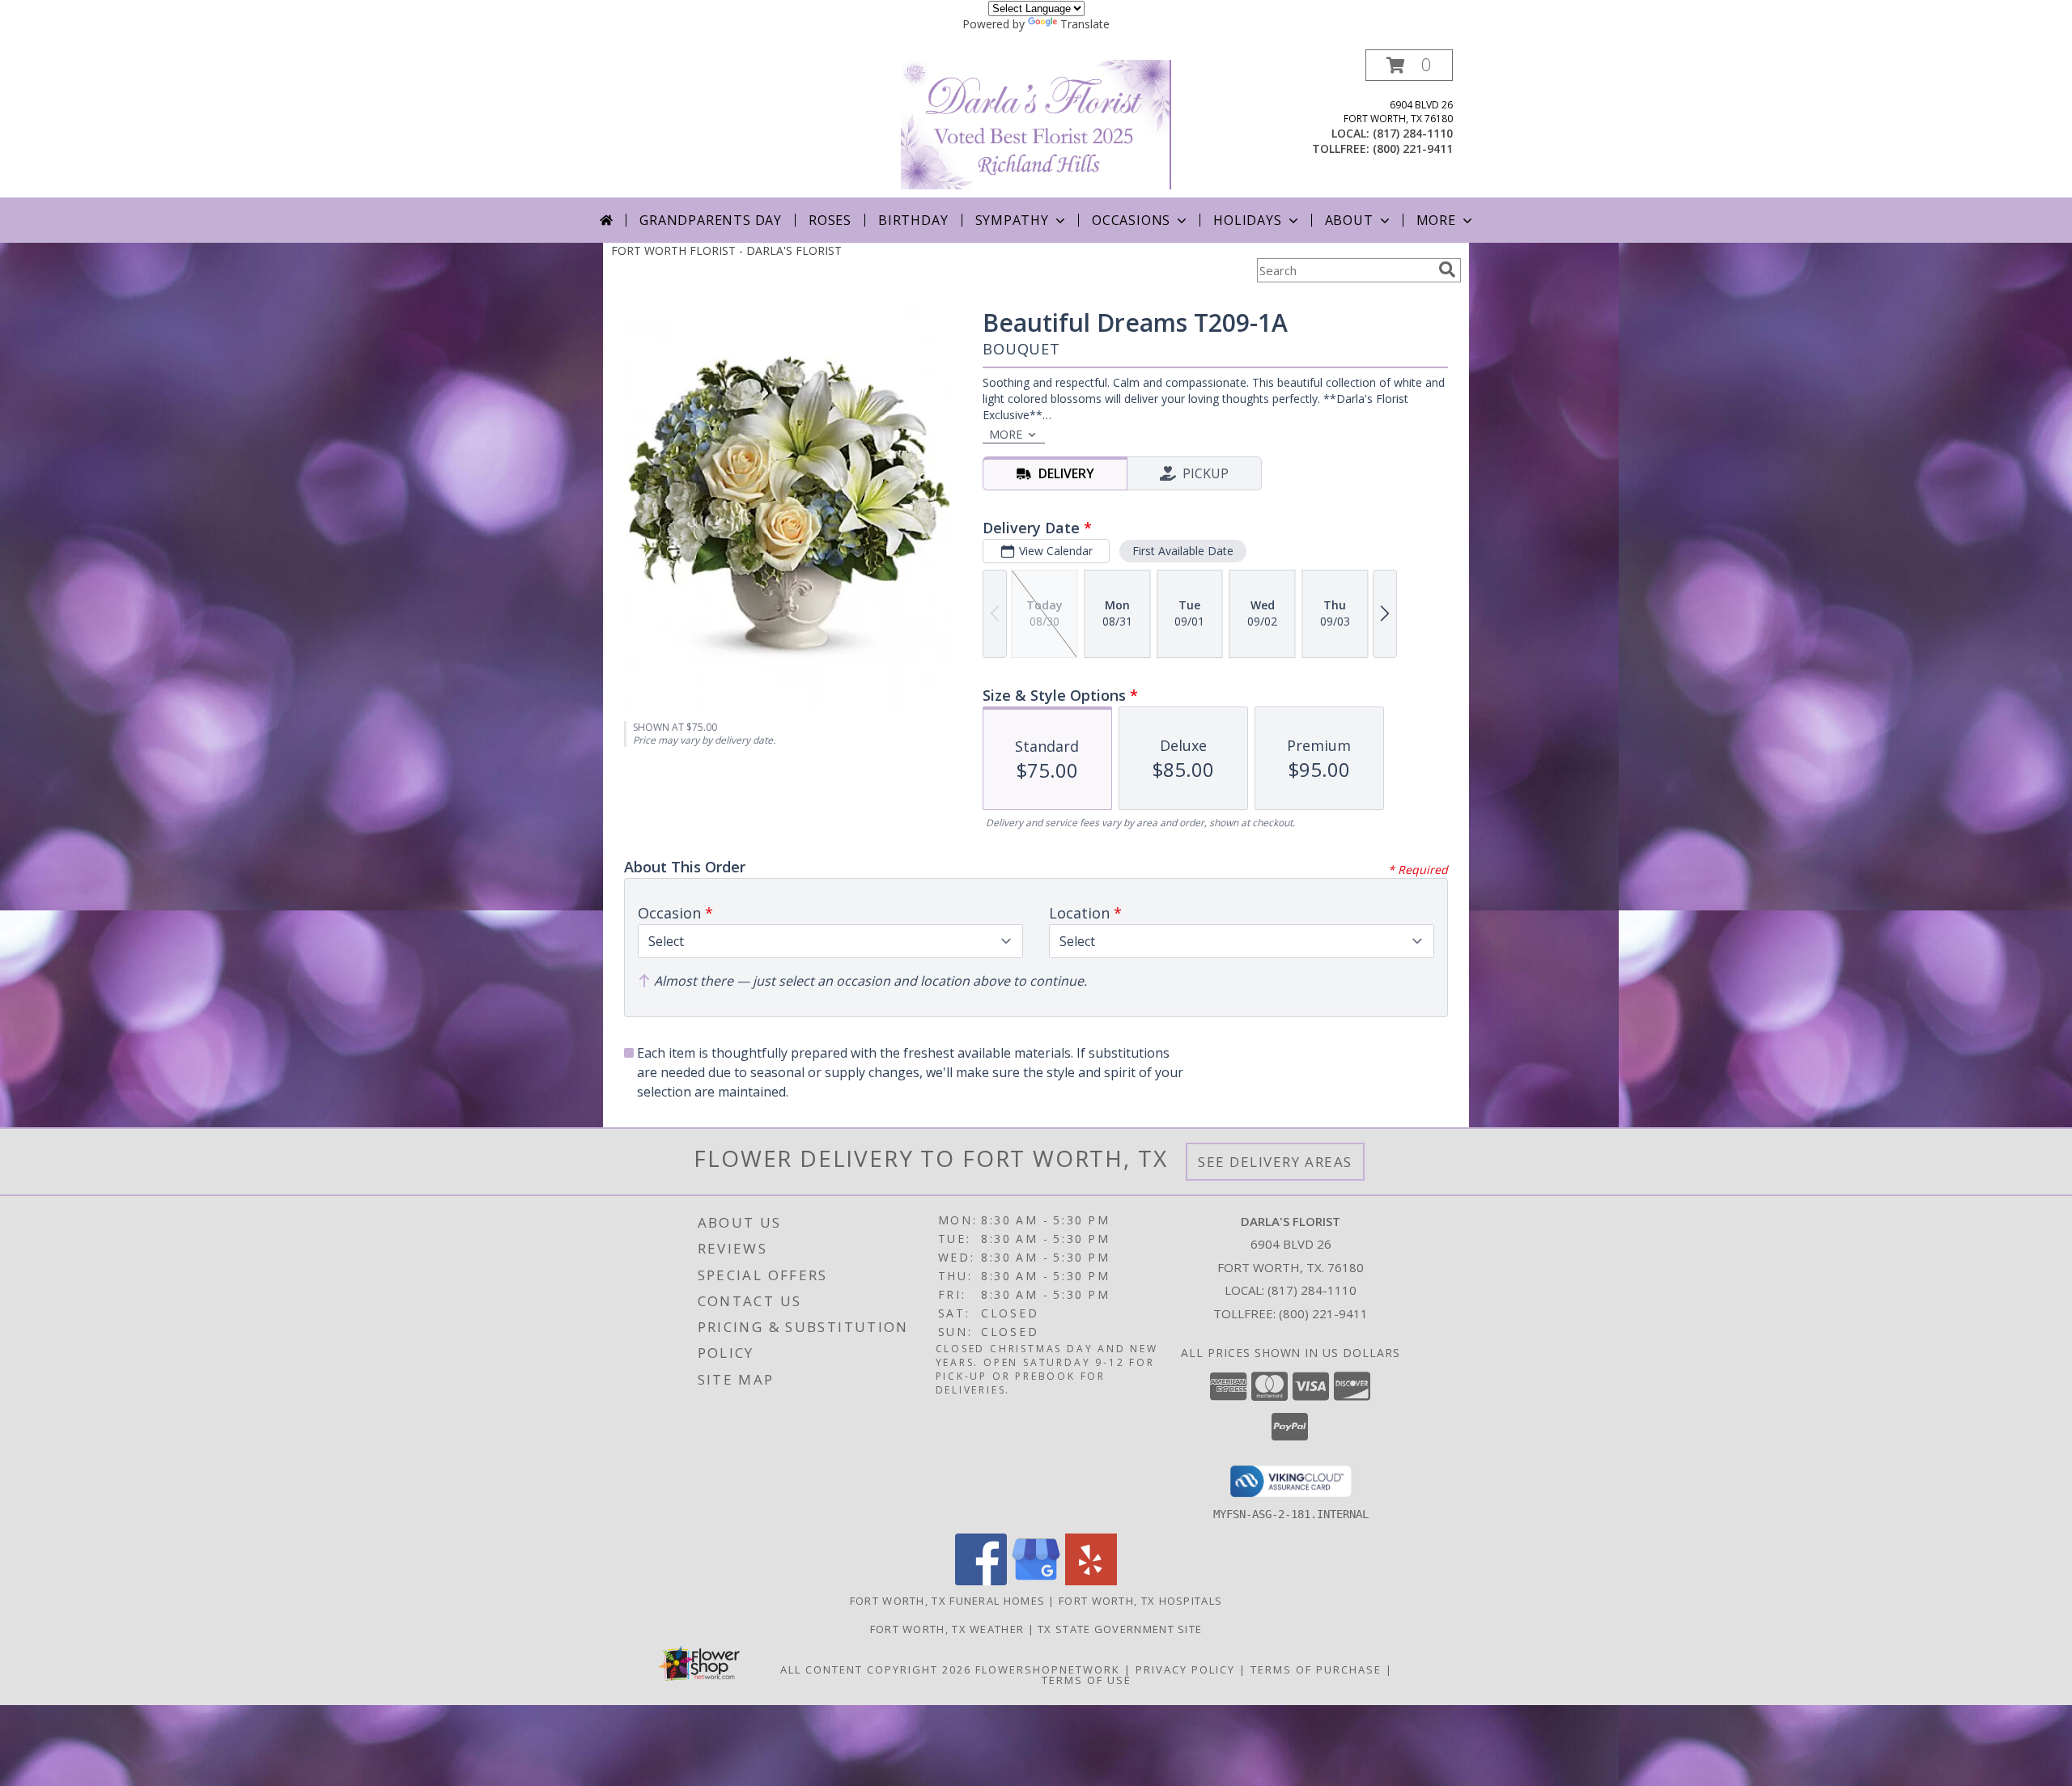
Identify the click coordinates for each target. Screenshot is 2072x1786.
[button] (1409, 65)
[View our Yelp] (1091, 1581)
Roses (830, 220)
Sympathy (1012, 220)
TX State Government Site (1120, 1629)
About (1349, 220)
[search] (1447, 269)
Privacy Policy (1185, 1669)
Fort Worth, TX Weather (947, 1629)
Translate (1085, 24)
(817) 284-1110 (1413, 133)
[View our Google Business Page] (1036, 1581)
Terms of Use (1087, 1680)
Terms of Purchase (1316, 1669)
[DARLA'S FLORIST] (1036, 123)
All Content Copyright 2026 (876, 1669)
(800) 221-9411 (1413, 148)
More (1436, 220)
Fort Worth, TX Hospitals (1140, 1601)
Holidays (1247, 220)
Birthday (913, 220)
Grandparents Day (711, 220)
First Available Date (1183, 551)
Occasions (1131, 220)
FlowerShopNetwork (1048, 1669)
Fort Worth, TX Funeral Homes (947, 1601)
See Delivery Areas (1275, 1162)
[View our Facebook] (981, 1581)
